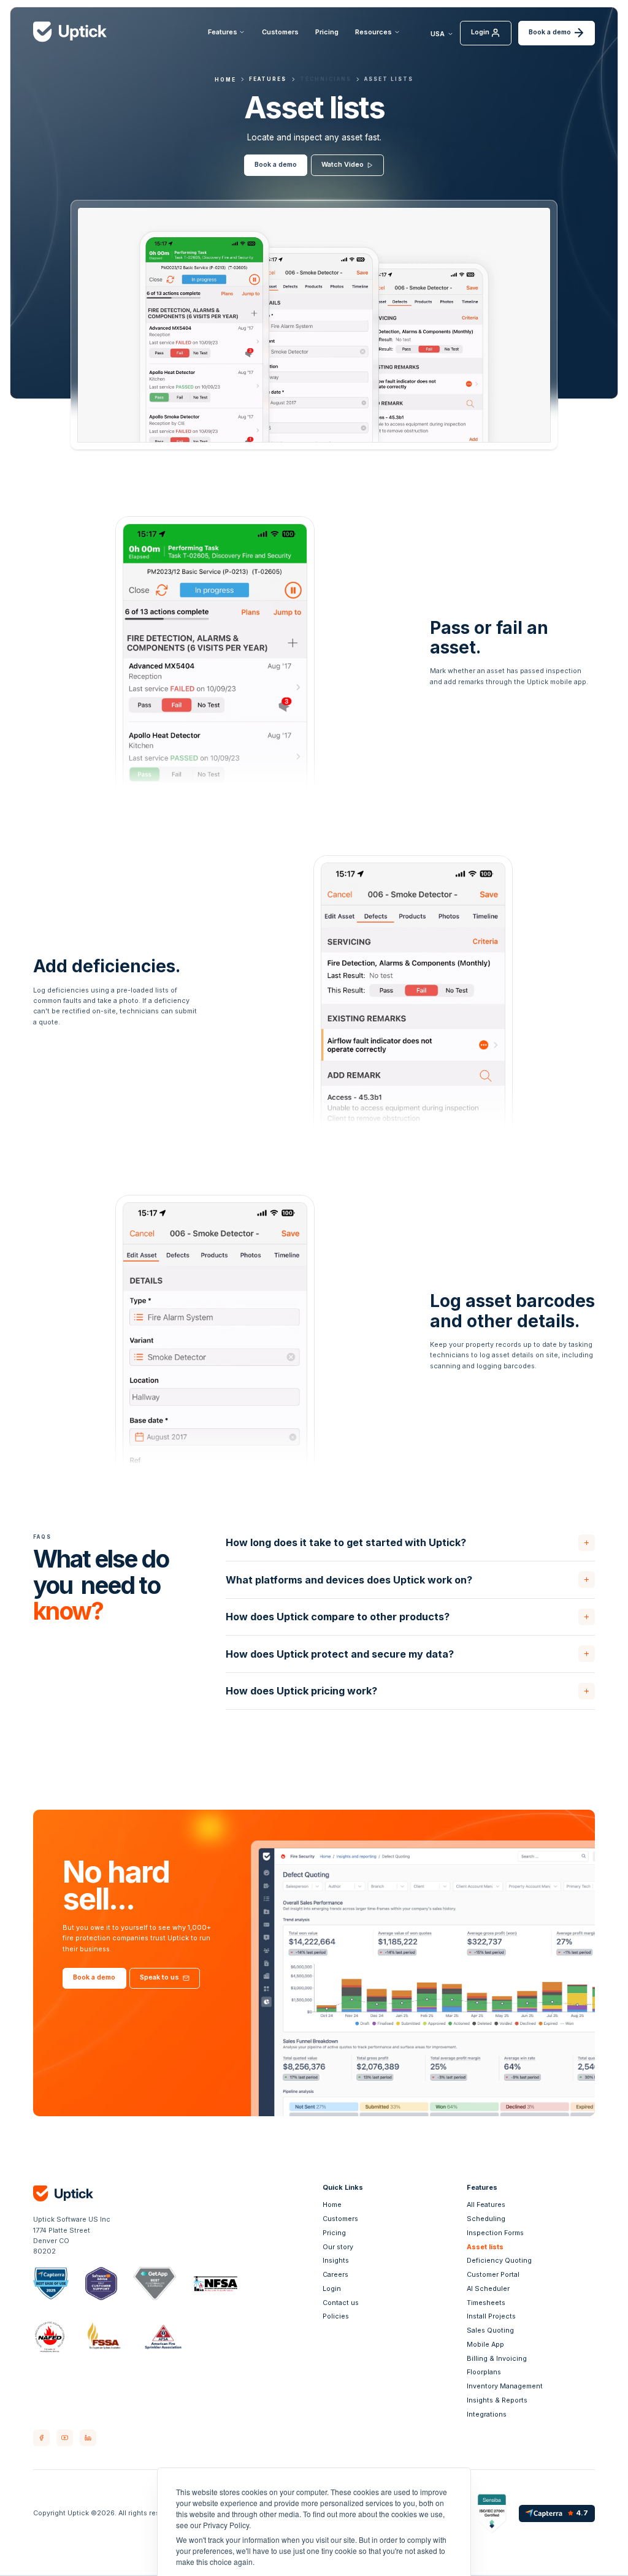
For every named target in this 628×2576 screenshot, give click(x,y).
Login (332, 2289)
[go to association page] (51, 2284)
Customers (280, 32)
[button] (227, 33)
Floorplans (484, 2372)
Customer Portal (493, 2275)
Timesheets (486, 2303)
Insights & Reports (497, 2400)
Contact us (341, 2303)
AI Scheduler (488, 2289)
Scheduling (486, 2219)
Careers (335, 2275)
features (268, 79)
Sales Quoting (490, 2330)
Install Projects (491, 2316)
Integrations (487, 2414)
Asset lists (389, 79)
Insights (336, 2261)
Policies (336, 2316)
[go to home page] (106, 2193)
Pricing (327, 32)
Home (332, 2205)
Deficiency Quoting (499, 2261)
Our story (338, 2247)
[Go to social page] (41, 2438)
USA (438, 34)
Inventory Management (505, 2386)
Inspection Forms (495, 2233)
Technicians (326, 79)
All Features (486, 2205)
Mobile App (485, 2345)
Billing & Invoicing (497, 2359)
